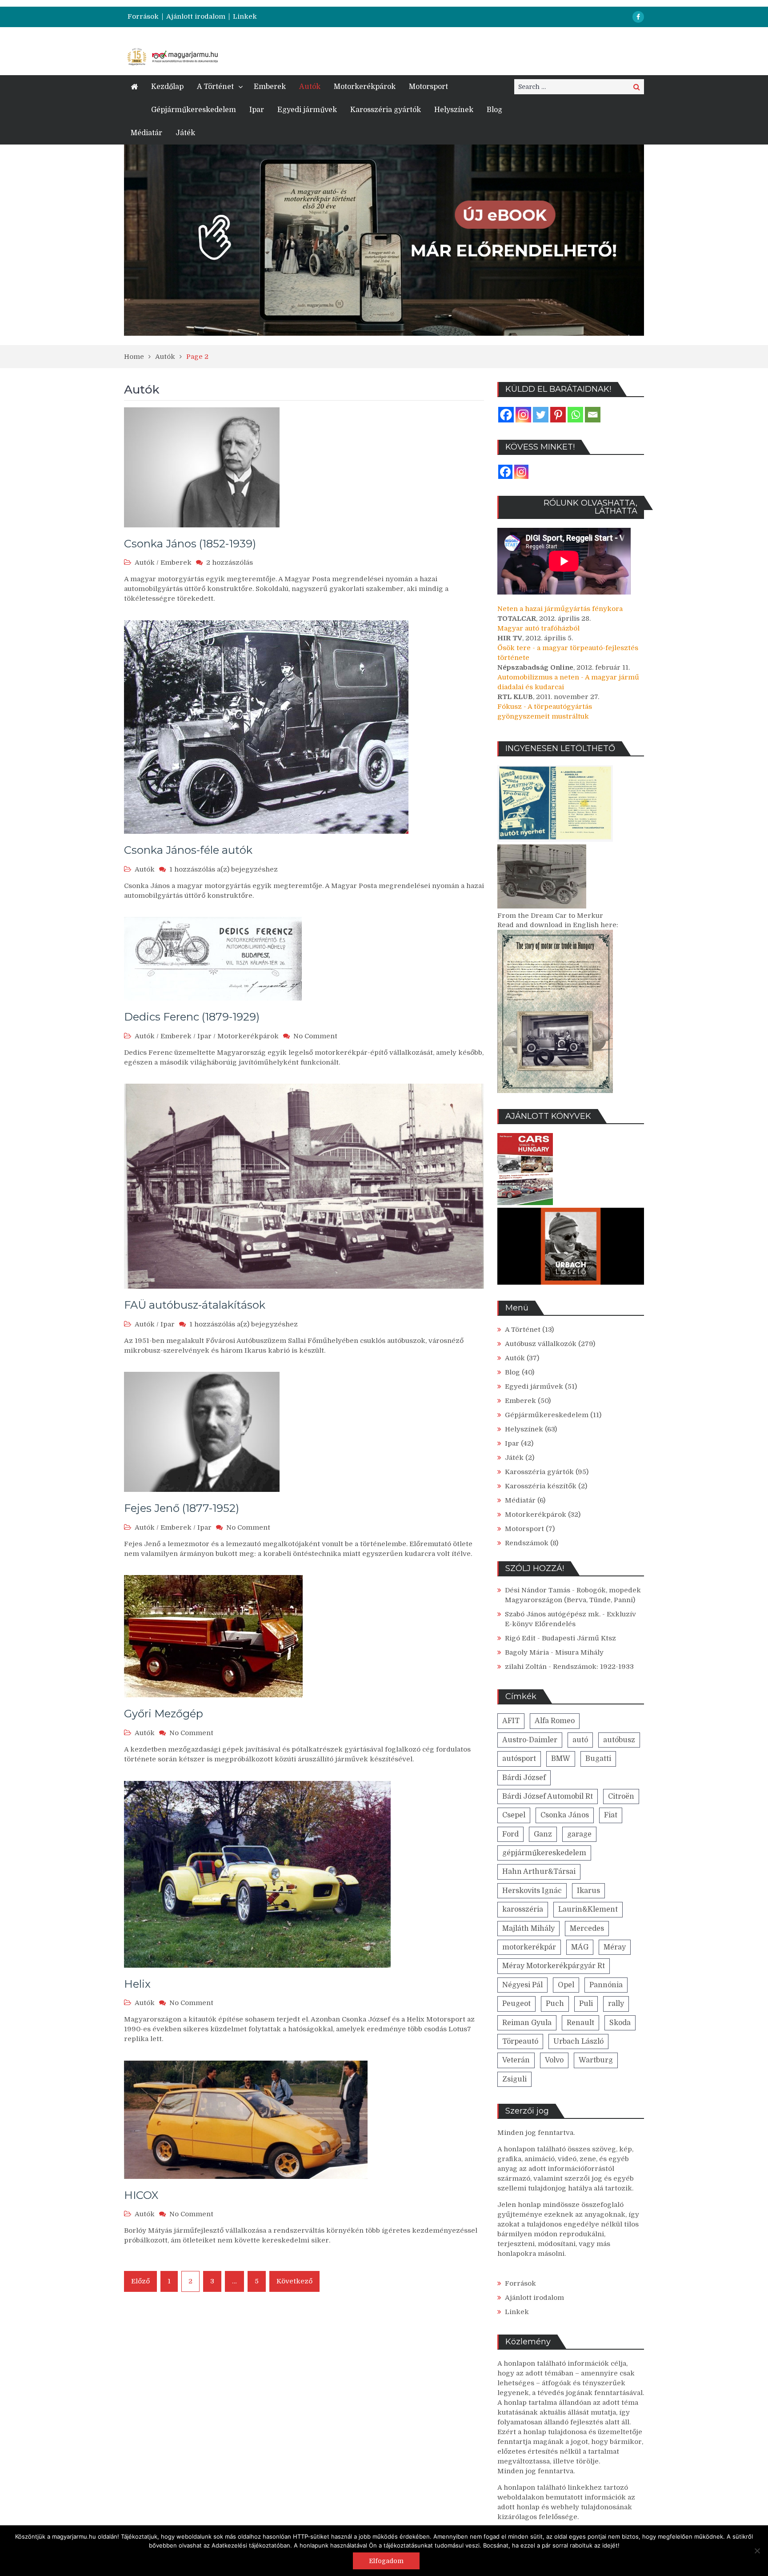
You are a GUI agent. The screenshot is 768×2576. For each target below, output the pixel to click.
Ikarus (588, 1891)
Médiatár (146, 133)
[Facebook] (506, 415)
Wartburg (596, 2060)
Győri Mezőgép (164, 1714)
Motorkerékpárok (365, 87)
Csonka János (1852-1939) (190, 544)
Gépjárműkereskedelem (194, 110)
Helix (137, 1984)
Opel (566, 1985)
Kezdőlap (167, 87)
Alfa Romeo (555, 1721)
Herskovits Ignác (532, 1891)
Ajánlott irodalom (196, 17)
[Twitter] (541, 415)
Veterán (516, 2060)
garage (579, 1834)
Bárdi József (524, 1778)
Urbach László (578, 2042)
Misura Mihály (579, 1652)
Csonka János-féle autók (188, 850)
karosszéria (523, 1909)
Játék (185, 133)
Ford (510, 1834)
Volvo (554, 2060)
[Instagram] (523, 415)
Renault (580, 2023)
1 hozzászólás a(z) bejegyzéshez (224, 869)
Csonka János (565, 1815)
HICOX (141, 2195)
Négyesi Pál (522, 1985)
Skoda (620, 2023)
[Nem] (757, 2551)
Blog (494, 110)
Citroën (621, 1796)
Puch (555, 2004)
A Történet (215, 87)
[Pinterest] (558, 415)
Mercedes (587, 1929)
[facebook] (638, 17)
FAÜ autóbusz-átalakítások (195, 1305)
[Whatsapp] (575, 415)
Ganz (543, 1834)
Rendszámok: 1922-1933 (593, 1667)
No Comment (315, 1036)
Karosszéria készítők (541, 1486)
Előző (140, 2281)
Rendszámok (527, 1543)
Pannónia (606, 1985)
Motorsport (428, 87)
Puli (586, 2004)
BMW (561, 1759)
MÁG (580, 1947)
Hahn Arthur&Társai (539, 1872)
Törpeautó (520, 2042)
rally (616, 2004)
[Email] (593, 415)
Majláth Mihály (528, 1929)
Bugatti (598, 1759)
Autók (310, 87)
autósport (519, 1759)
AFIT (511, 1721)
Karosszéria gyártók (386, 110)
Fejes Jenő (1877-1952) (182, 1508)
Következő (294, 2281)
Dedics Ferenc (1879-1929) (192, 1017)
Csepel (514, 1815)
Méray (615, 1947)
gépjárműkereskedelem (544, 1853)
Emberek (270, 87)
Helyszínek (454, 110)
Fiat (611, 1815)
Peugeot (516, 2004)
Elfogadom (386, 2561)
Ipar (257, 110)
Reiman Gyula (527, 2023)
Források (143, 17)
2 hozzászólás (230, 563)
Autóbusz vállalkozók (541, 1344)
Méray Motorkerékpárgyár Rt (554, 1966)
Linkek (245, 17)
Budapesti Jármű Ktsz (579, 1638)
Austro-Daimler (530, 1740)
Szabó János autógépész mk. (553, 1614)
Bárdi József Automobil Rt (548, 1796)
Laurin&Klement (588, 1909)
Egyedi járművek (307, 110)
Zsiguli (514, 2079)
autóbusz (619, 1740)
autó (580, 1740)
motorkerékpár (529, 1947)
